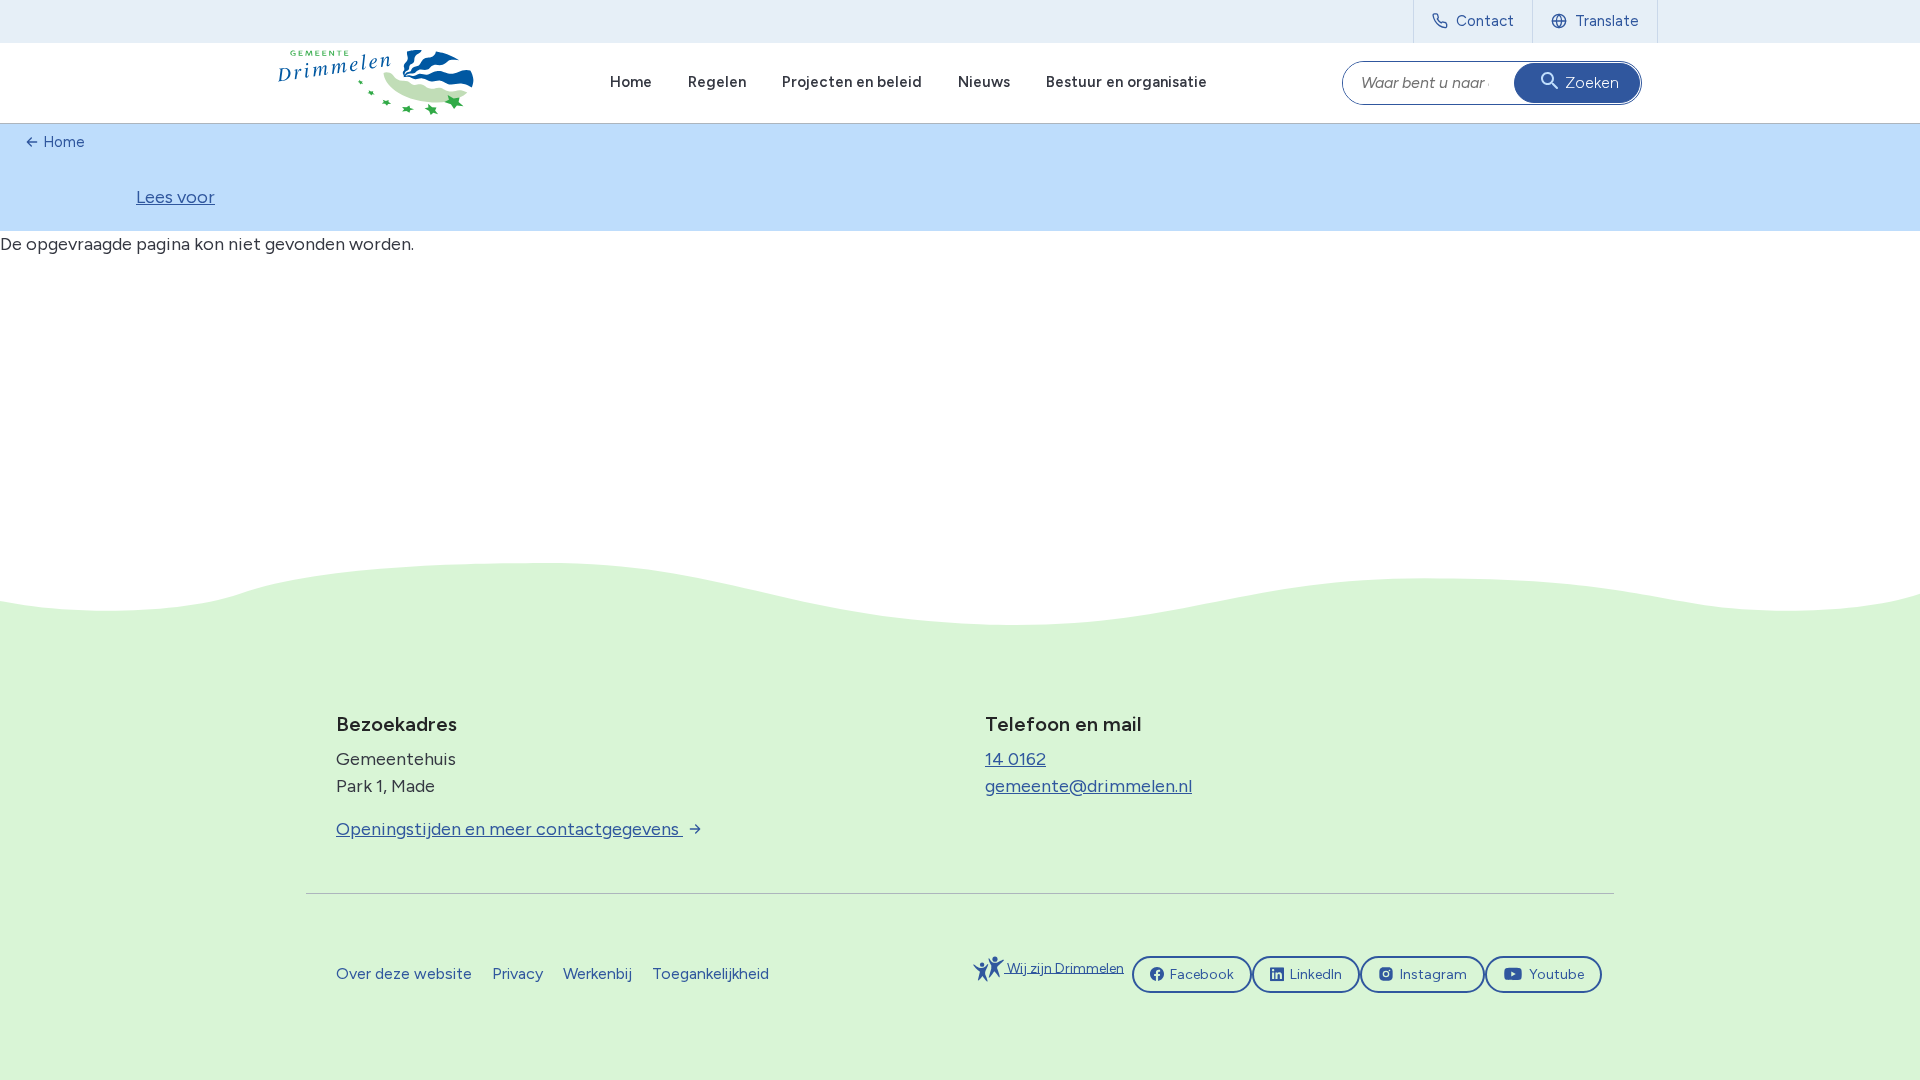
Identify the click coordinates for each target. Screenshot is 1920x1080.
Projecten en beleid (852, 82)
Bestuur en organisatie (1126, 82)
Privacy (517, 973)
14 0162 (1015, 759)
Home (631, 82)
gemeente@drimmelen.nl (1088, 786)
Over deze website (404, 973)
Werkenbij (597, 973)
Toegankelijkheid (710, 973)
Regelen (717, 82)
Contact (1485, 21)
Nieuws (984, 82)
